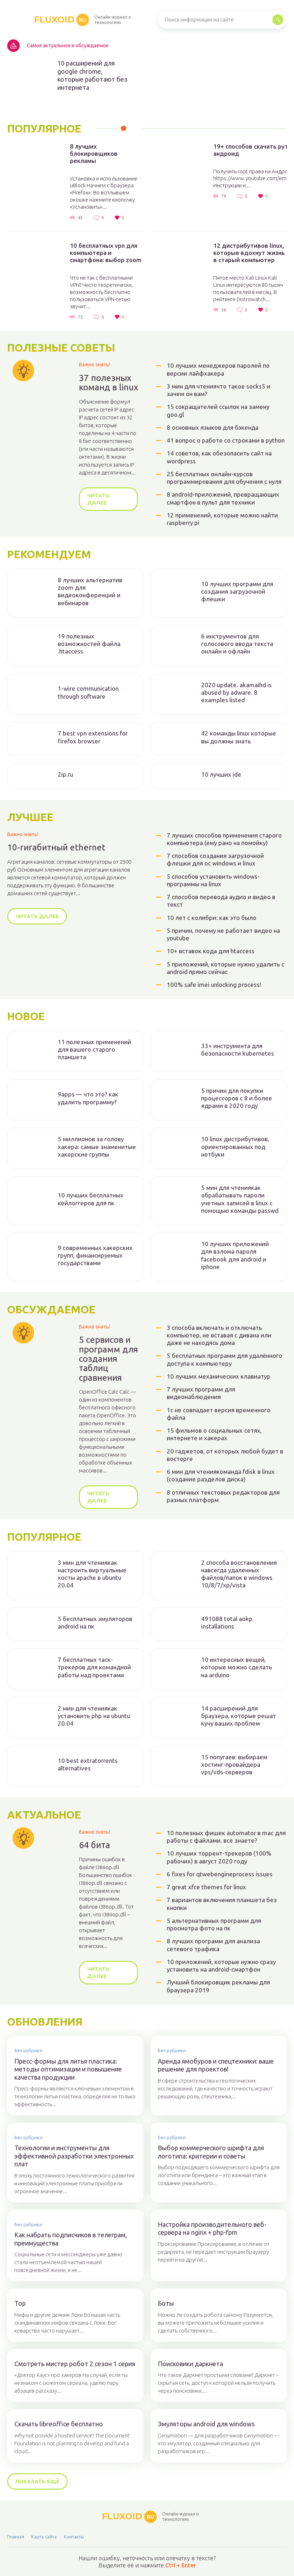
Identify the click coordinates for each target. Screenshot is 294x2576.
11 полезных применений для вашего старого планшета (94, 1050)
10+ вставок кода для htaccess (211, 951)
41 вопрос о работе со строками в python (226, 440)
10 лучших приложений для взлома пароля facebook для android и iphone (235, 1255)
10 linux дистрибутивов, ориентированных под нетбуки (235, 1147)
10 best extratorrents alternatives (88, 1764)
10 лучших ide (221, 774)
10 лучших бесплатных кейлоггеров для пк (91, 1199)
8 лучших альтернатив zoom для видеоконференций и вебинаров (90, 591)
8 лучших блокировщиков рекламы (94, 153)
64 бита (94, 1845)
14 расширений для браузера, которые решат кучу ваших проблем (239, 1716)
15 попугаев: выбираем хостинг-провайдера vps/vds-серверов (234, 1765)
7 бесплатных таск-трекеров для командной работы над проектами (94, 1667)
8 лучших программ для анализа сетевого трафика (213, 1945)
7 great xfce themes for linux (206, 1887)
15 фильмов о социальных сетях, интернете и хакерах (214, 1434)
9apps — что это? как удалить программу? (88, 1098)
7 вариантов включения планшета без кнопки (222, 1904)
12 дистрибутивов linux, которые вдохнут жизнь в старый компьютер (249, 253)
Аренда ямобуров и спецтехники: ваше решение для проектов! (216, 2065)
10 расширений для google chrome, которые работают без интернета (92, 75)
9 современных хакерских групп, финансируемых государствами (95, 1255)
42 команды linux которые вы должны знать (239, 737)
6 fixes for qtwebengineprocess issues (220, 1874)
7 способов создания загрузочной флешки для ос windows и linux (215, 859)
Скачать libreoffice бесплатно (59, 2424)
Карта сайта (44, 2537)
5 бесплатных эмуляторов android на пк (95, 1622)
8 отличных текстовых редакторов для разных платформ (223, 1496)
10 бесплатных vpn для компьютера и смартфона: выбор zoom (106, 253)
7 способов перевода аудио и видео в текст (221, 901)
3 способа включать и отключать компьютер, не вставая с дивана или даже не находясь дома (219, 1335)
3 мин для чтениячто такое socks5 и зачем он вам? (219, 390)
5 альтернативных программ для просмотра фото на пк (214, 1924)
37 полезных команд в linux (108, 383)
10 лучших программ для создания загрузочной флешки (237, 592)
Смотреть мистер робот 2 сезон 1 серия (75, 2364)
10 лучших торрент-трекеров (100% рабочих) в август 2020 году (219, 1857)
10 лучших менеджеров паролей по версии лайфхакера (218, 369)
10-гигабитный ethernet (56, 848)
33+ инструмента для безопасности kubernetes (238, 1050)
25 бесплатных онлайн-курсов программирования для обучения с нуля (224, 478)
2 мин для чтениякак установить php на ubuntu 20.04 (94, 1716)
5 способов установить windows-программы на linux (213, 880)
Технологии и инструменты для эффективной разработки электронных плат (74, 2156)
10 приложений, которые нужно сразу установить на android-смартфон (221, 1965)
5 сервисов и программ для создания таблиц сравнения (108, 1359)
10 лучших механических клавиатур (219, 1376)
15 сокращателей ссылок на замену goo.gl (218, 410)
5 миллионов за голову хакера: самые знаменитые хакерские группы (97, 1147)
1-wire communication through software (88, 692)
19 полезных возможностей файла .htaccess (89, 644)
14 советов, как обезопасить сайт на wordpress (219, 457)
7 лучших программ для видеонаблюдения (201, 1393)
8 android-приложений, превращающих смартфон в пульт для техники (223, 498)
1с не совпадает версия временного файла (219, 1414)
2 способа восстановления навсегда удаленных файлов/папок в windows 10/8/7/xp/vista (239, 1574)
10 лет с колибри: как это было (212, 918)
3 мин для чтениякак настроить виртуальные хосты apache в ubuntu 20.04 (92, 1574)
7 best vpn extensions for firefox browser (93, 737)
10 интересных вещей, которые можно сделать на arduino (237, 1667)
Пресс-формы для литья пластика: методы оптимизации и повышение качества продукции (68, 2069)
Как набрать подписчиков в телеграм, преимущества (71, 2239)
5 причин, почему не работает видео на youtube (223, 934)
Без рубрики (28, 2050)
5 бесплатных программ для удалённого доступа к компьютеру (224, 1359)
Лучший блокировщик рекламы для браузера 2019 (218, 1986)
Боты (166, 2303)
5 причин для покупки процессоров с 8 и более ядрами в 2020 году (237, 1098)
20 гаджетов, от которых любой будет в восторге (225, 1455)
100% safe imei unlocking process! (214, 985)
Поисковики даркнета (190, 2364)
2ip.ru (65, 774)
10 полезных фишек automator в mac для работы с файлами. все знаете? (226, 1837)
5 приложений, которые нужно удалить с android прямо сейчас (226, 968)
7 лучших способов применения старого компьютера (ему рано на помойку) (224, 839)
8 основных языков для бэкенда (213, 427)
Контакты (74, 2537)
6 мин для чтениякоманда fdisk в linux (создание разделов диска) (221, 1475)
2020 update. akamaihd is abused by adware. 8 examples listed (236, 693)
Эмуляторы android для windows (206, 2424)
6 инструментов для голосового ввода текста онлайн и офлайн (237, 644)
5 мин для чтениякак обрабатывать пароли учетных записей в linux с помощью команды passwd (240, 1199)
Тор (20, 2303)
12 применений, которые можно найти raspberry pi (222, 519)
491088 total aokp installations (227, 1622)
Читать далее (98, 499)
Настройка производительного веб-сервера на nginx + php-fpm (212, 2228)
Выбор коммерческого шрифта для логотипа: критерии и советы (211, 2152)
